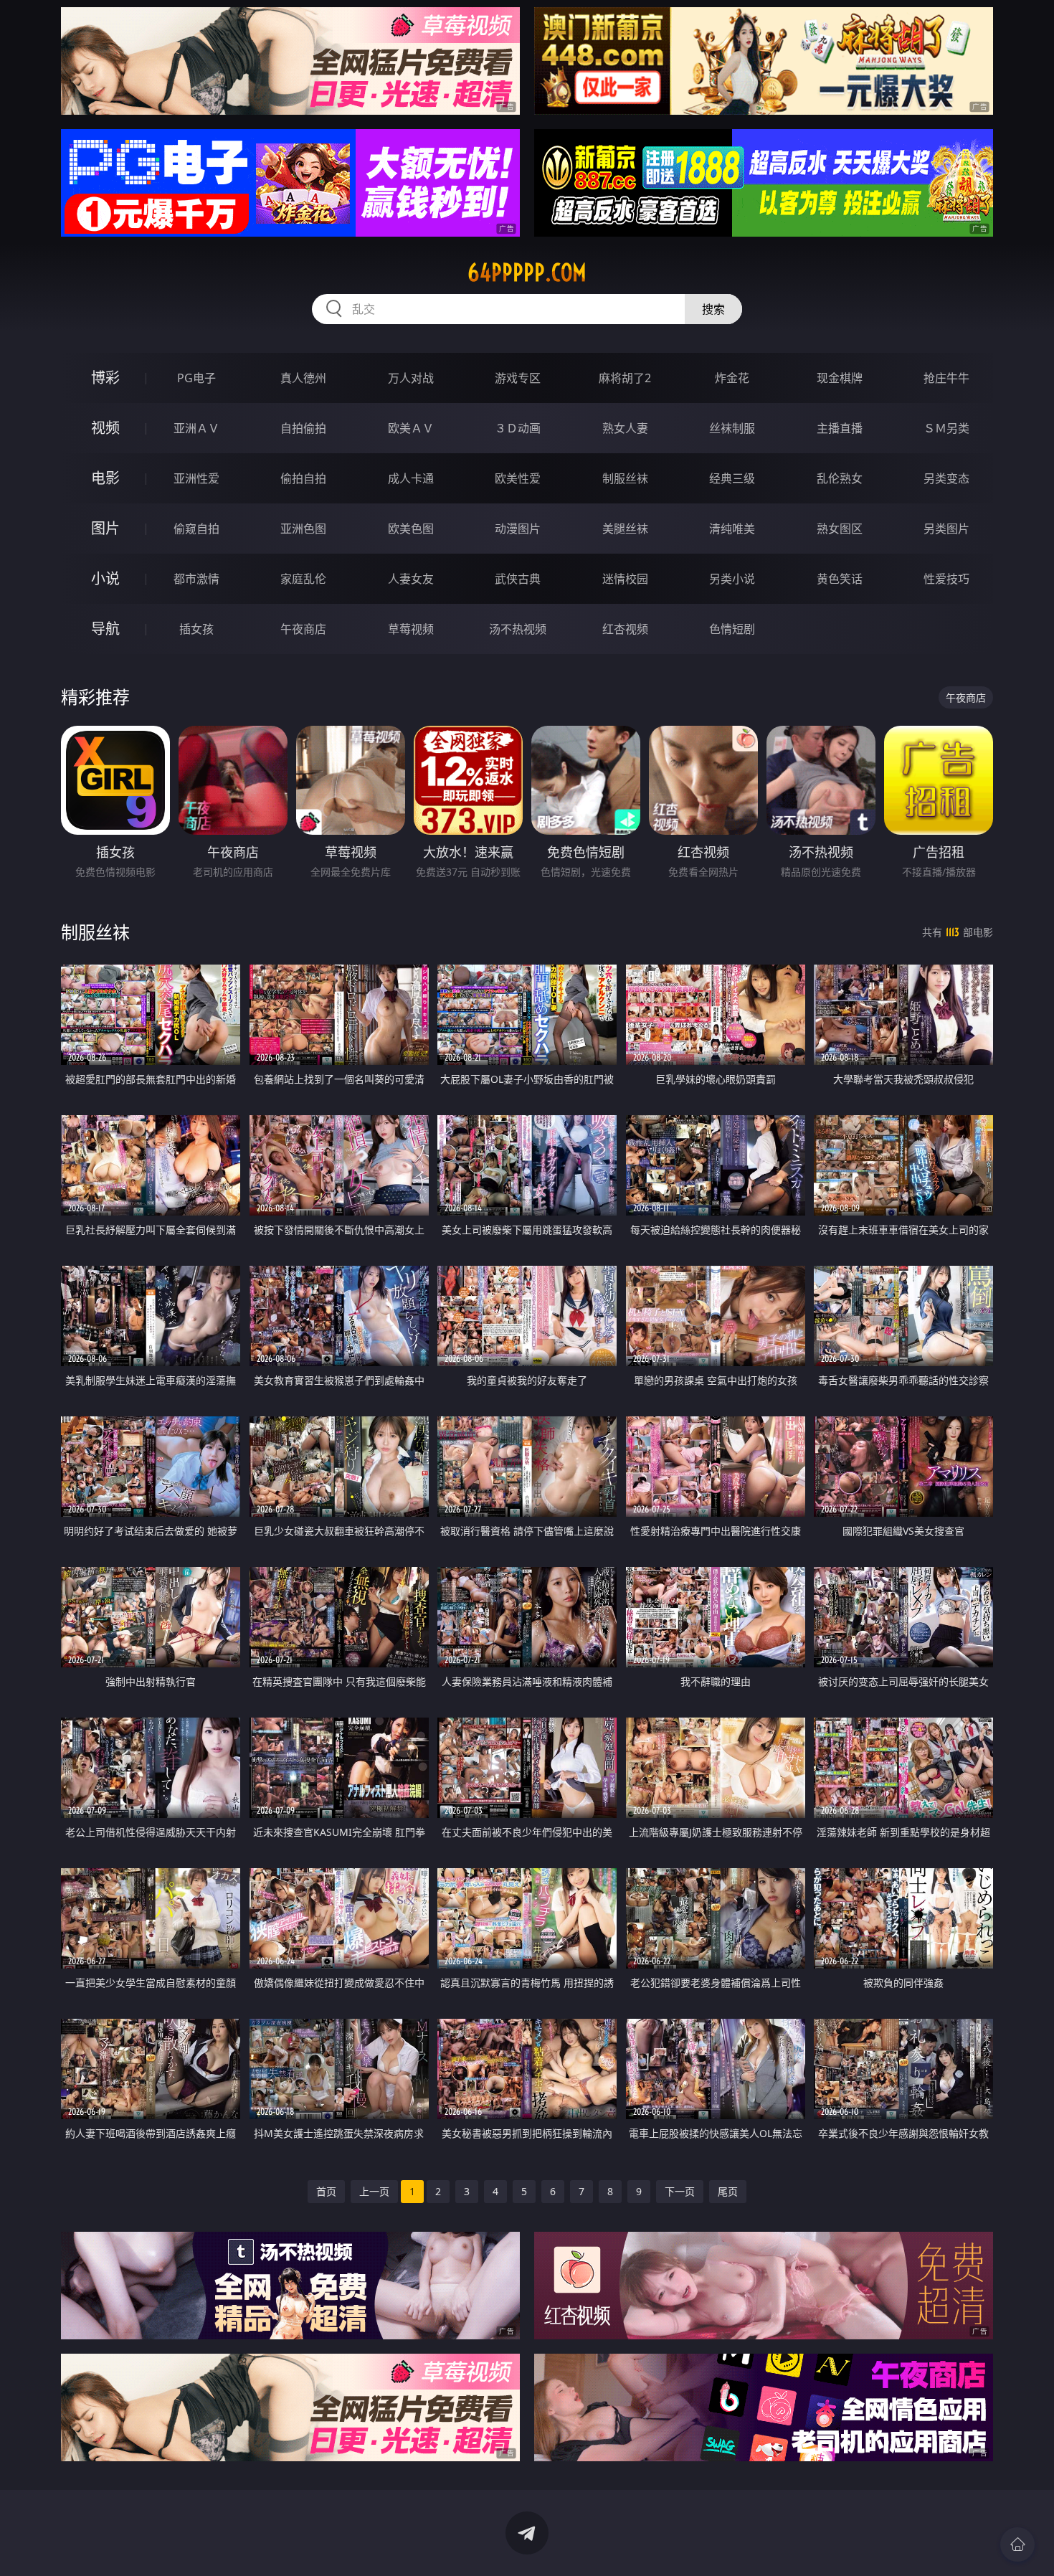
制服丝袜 (625, 478)
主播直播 (840, 428)
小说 (105, 578)
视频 (105, 428)
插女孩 (196, 629)
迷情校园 (625, 579)
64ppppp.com (527, 273)
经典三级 (732, 478)
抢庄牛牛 (946, 378)
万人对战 (411, 378)
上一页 (374, 2191)
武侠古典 (518, 579)
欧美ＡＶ (411, 428)
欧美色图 (411, 529)
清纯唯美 (732, 529)
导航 (105, 629)
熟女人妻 (625, 428)
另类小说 (732, 579)
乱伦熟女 (840, 478)
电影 (105, 478)
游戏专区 (518, 378)
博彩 (105, 378)
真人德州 (303, 378)
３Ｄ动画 (518, 428)
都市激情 (196, 579)
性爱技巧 (946, 579)
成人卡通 (411, 478)
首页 (326, 2191)
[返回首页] (1017, 2544)
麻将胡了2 (625, 378)
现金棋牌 (840, 378)
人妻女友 (411, 579)
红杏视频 (625, 629)
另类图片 (946, 529)
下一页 (680, 2191)
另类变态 (946, 478)
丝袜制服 (732, 428)
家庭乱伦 (303, 579)
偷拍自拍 (303, 478)
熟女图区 (840, 529)
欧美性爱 (518, 478)
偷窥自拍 (196, 529)
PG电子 (196, 378)
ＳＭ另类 (946, 428)
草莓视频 (411, 629)
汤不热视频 (518, 629)
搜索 (713, 309)
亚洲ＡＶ (196, 428)
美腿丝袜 (625, 529)
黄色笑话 (840, 579)
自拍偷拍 (303, 428)
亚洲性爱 (196, 478)
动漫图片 (518, 529)
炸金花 (732, 378)
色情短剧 (732, 629)
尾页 (728, 2191)
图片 (105, 528)
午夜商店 (303, 629)
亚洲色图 (303, 529)
